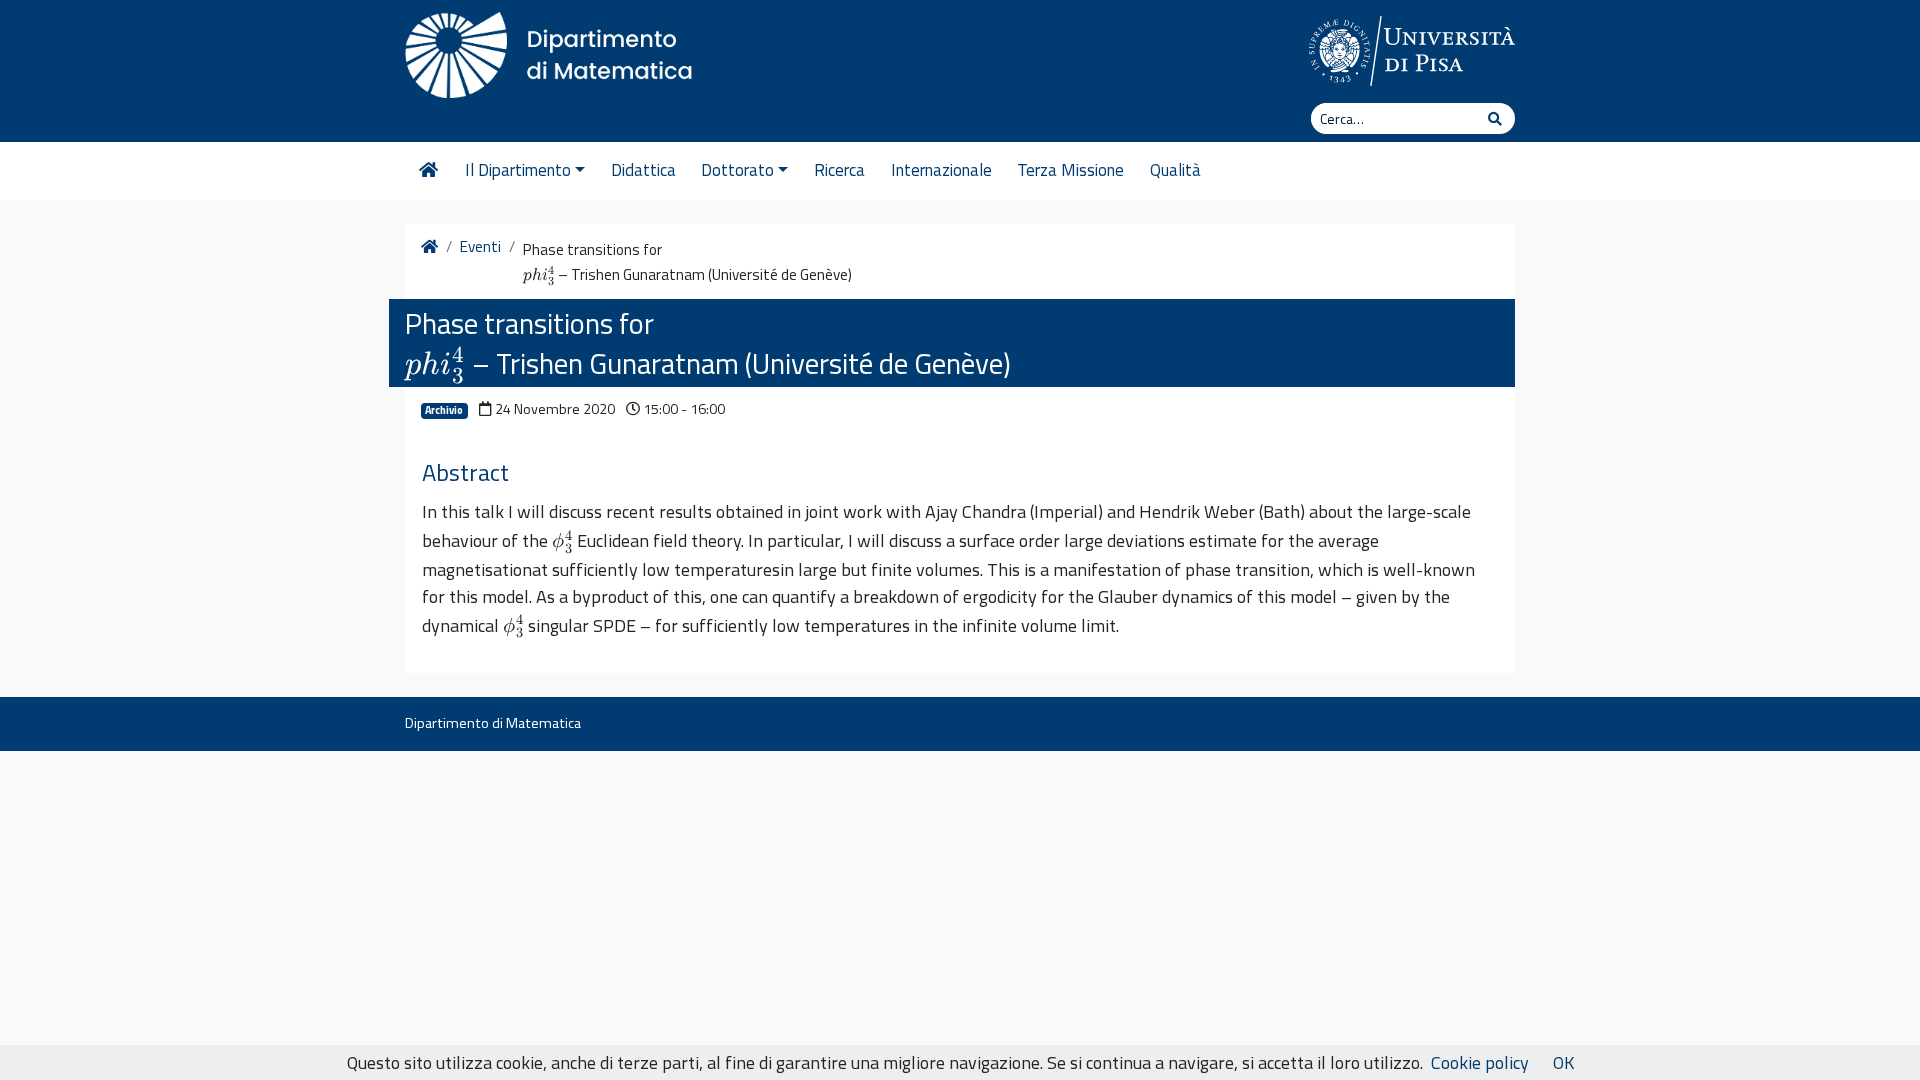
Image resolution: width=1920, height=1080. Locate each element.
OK (1563, 1062)
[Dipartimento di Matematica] (555, 50)
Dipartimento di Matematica (493, 723)
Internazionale (941, 170)
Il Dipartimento (518, 170)
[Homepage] (428, 171)
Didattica (643, 170)
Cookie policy (1480, 1062)
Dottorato (737, 170)
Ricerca (839, 170)
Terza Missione (1070, 170)
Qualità (1175, 170)
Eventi (480, 247)
